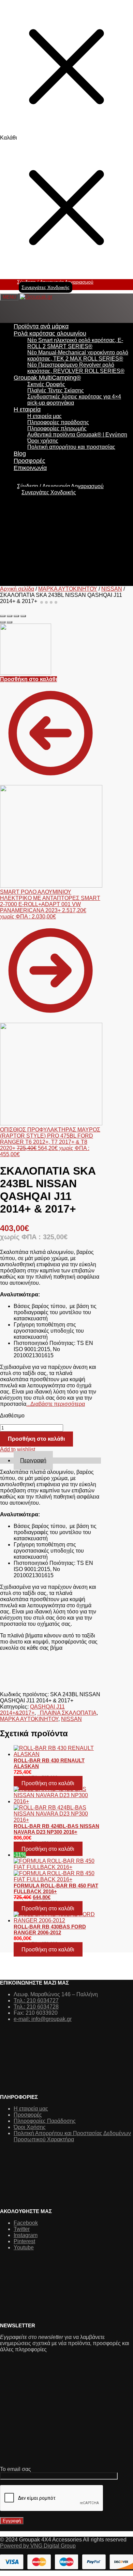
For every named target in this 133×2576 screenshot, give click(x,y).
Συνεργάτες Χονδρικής (46, 287)
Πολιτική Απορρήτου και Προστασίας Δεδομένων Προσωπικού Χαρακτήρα (72, 2136)
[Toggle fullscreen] (16, 616)
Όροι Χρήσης (30, 2127)
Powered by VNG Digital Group (38, 2546)
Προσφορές (28, 2115)
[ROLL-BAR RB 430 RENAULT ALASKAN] (57, 1751)
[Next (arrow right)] (10, 622)
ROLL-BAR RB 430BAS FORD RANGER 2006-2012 (50, 1930)
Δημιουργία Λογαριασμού (73, 486)
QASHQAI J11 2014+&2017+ (32, 1710)
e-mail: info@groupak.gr (43, 2019)
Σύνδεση (28, 486)
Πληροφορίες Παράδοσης (45, 2121)
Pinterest (24, 2241)
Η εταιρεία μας (31, 2109)
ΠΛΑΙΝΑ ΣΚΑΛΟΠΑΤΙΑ (67, 1713)
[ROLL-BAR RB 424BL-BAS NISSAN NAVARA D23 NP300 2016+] (57, 1805)
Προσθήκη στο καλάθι (28, 679)
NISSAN (112, 589)
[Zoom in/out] (23, 616)
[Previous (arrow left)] (3, 622)
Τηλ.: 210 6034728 (36, 2007)
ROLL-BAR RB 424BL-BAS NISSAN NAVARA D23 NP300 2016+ (56, 1829)
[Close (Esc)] (3, 616)
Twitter (22, 2229)
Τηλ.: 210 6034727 (36, 2000)
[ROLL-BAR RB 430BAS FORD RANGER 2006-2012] (57, 1918)
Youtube (24, 2247)
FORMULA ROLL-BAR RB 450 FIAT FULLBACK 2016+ (56, 1888)
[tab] (57, 1461)
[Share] (10, 616)
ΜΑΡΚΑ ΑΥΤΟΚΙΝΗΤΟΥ (68, 589)
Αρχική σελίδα (17, 589)
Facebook (26, 2223)
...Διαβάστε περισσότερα (56, 1404)
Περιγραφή (33, 1460)
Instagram (26, 2235)
